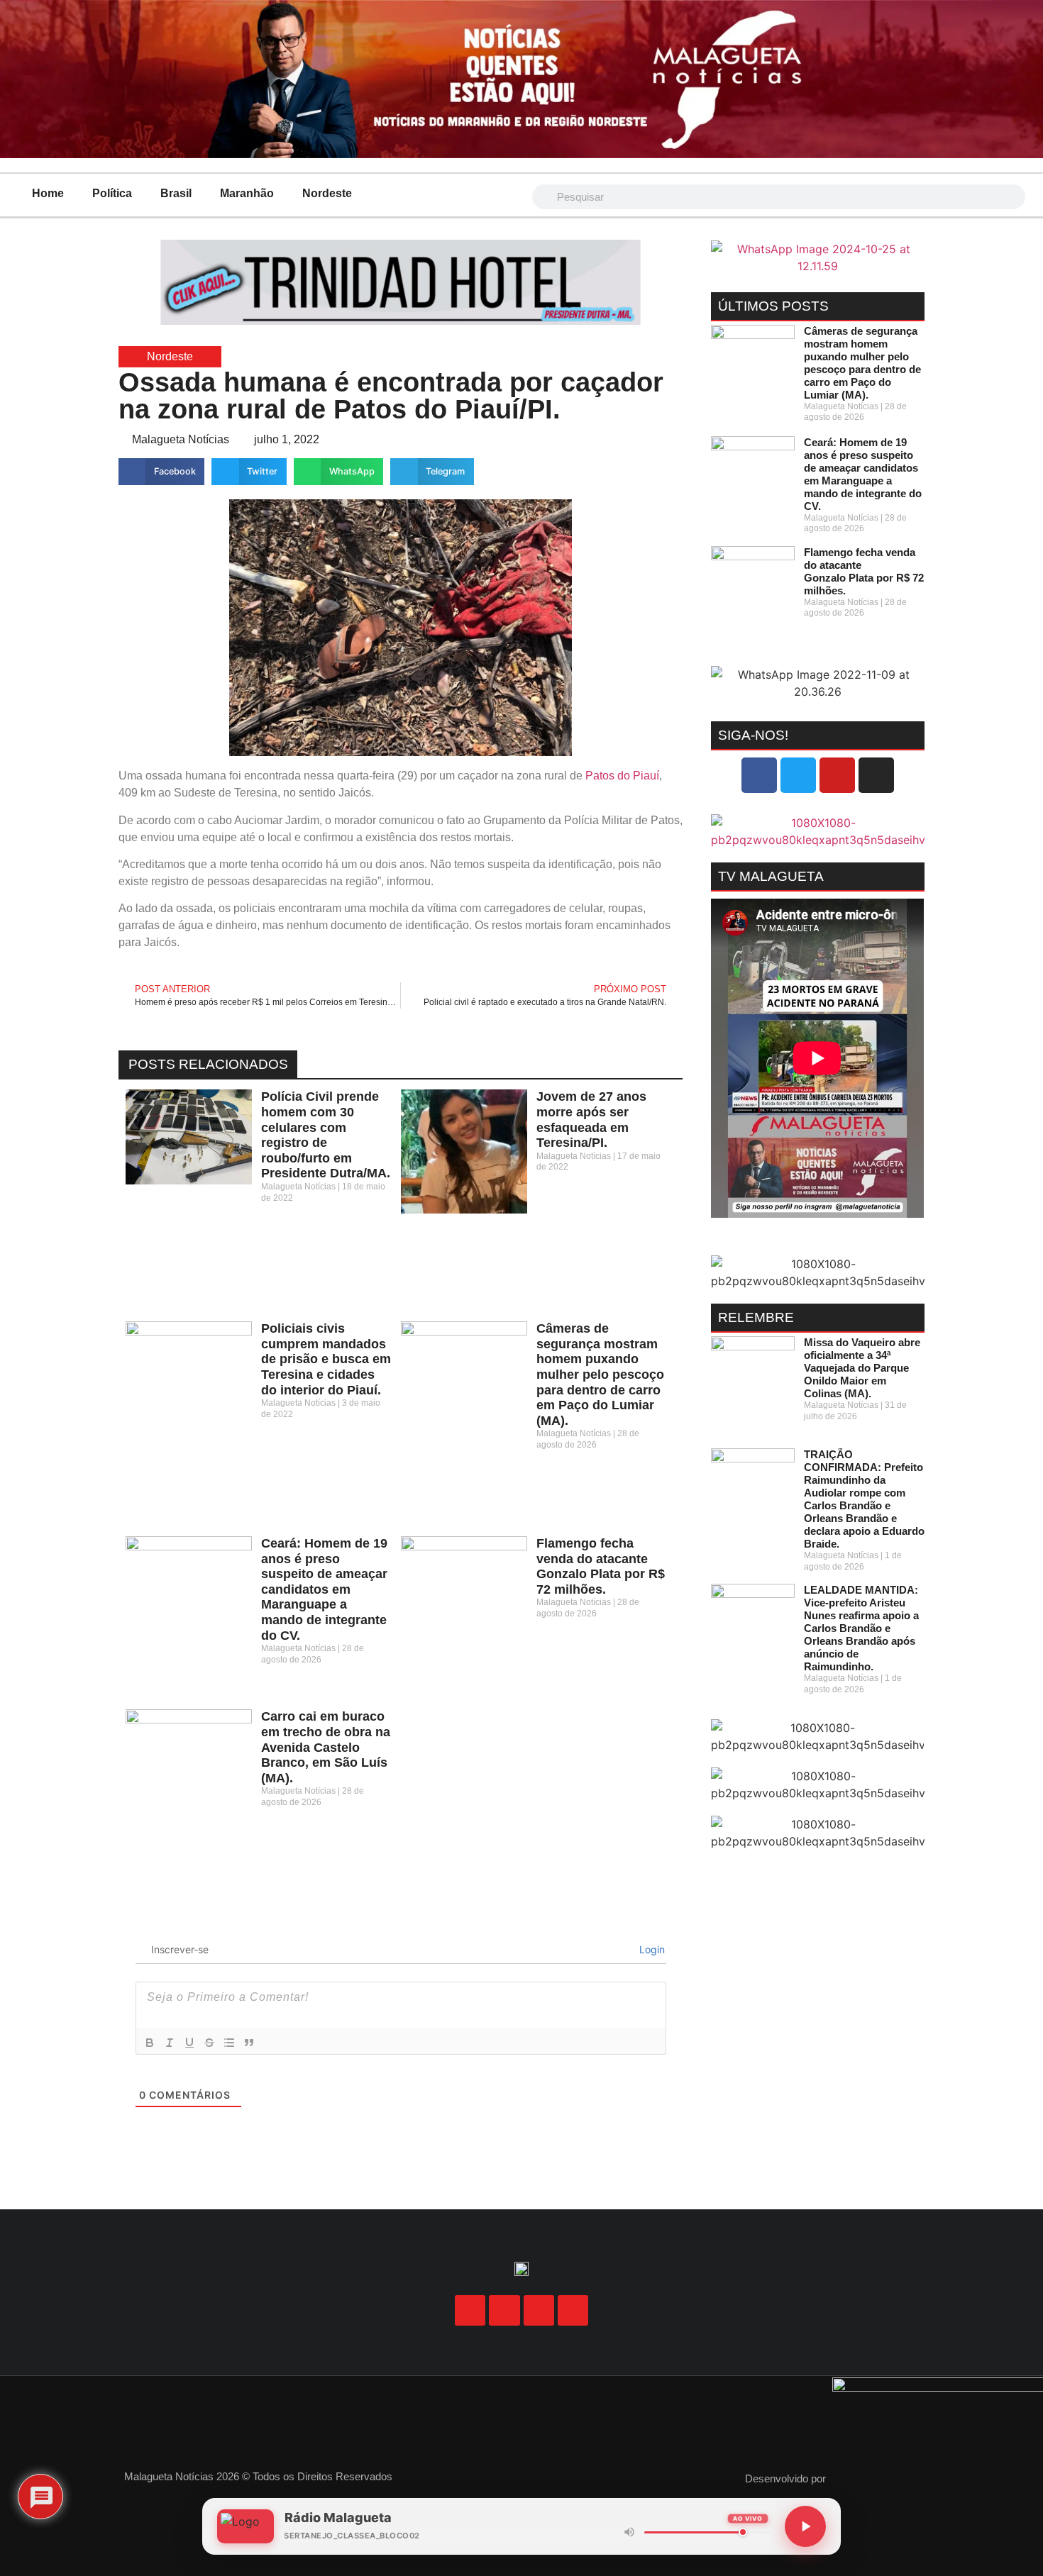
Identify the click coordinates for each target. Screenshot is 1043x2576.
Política (112, 193)
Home (48, 193)
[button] (161, 472)
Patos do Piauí (622, 776)
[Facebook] (759, 775)
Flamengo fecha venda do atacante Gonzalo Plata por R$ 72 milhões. (601, 1566)
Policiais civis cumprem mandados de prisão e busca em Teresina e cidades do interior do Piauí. (326, 1359)
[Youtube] (837, 775)
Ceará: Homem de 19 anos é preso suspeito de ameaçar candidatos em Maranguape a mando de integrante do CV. (324, 1589)
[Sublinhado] (189, 2043)
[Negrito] (150, 2043)
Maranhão (247, 193)
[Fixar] (209, 2043)
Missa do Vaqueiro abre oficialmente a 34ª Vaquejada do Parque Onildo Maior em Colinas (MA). (862, 1368)
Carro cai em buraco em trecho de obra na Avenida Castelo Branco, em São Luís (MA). (326, 1747)
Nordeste (327, 193)
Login (651, 1949)
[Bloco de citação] (249, 2043)
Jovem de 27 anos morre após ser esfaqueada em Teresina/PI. (591, 1120)
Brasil (176, 193)
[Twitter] (798, 775)
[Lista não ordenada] (229, 2043)
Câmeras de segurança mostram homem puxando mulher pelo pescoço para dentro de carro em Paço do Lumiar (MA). (600, 1375)
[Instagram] (876, 775)
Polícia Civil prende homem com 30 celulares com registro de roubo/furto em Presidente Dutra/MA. (326, 1135)
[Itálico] (170, 2043)
